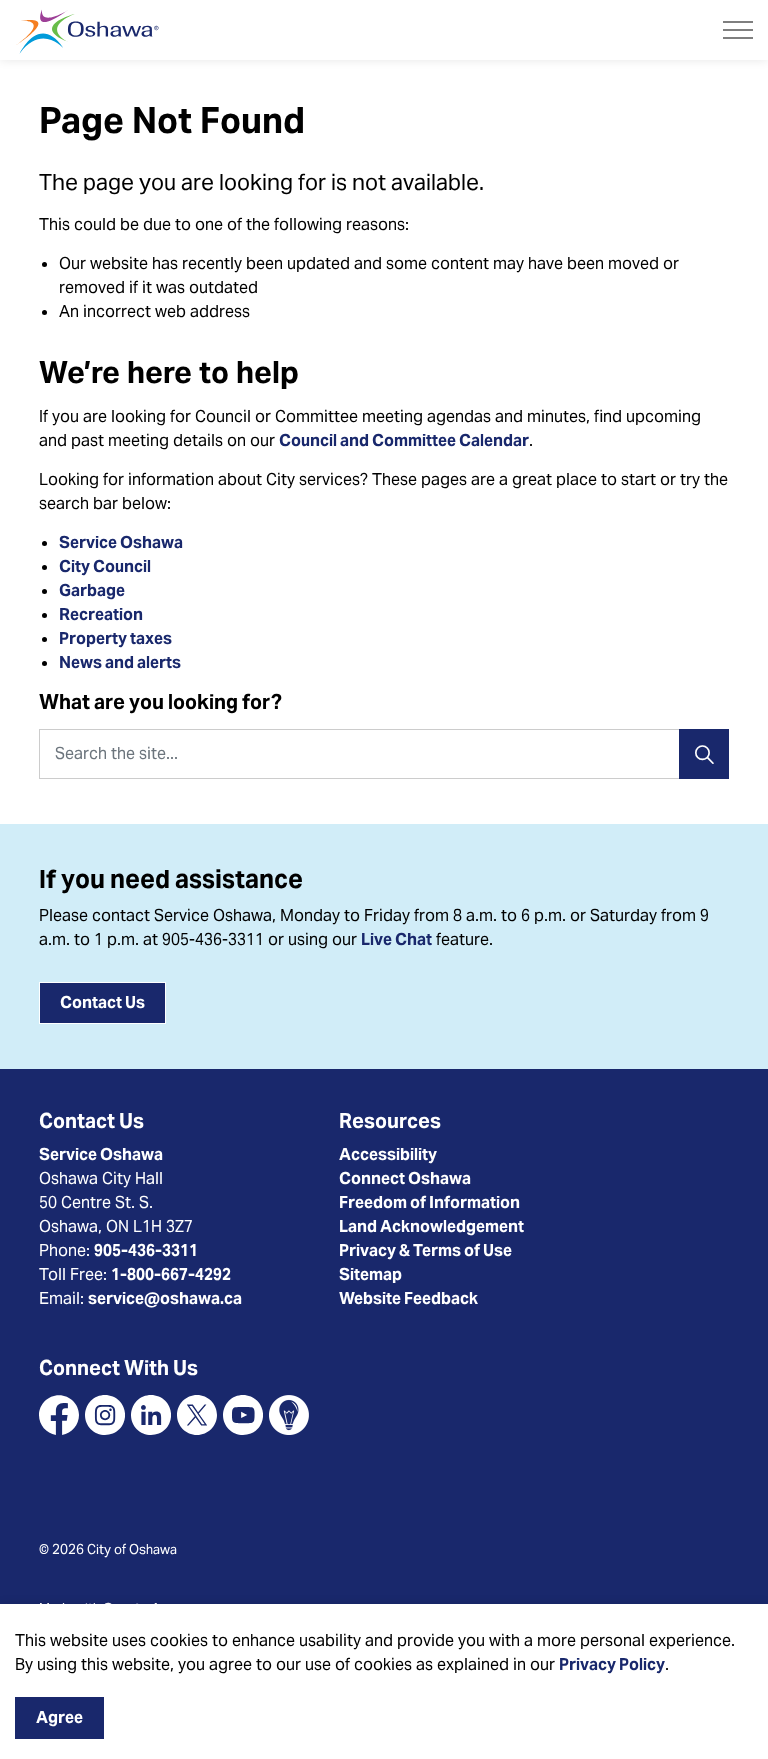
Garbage (92, 590)
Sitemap (370, 1274)
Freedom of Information (429, 1202)
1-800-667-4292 (171, 1274)
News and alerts (120, 662)
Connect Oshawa (405, 1178)
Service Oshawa (121, 542)
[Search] (704, 754)
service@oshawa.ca (165, 1298)
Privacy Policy (612, 1664)
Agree (59, 1717)
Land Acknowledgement (431, 1226)
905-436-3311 (146, 1250)
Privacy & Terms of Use (425, 1250)
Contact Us (102, 1002)
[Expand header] (738, 30)
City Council (106, 566)
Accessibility (388, 1154)
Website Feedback (408, 1298)
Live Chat (396, 939)
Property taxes (115, 638)
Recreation (101, 614)
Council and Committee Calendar (404, 440)
